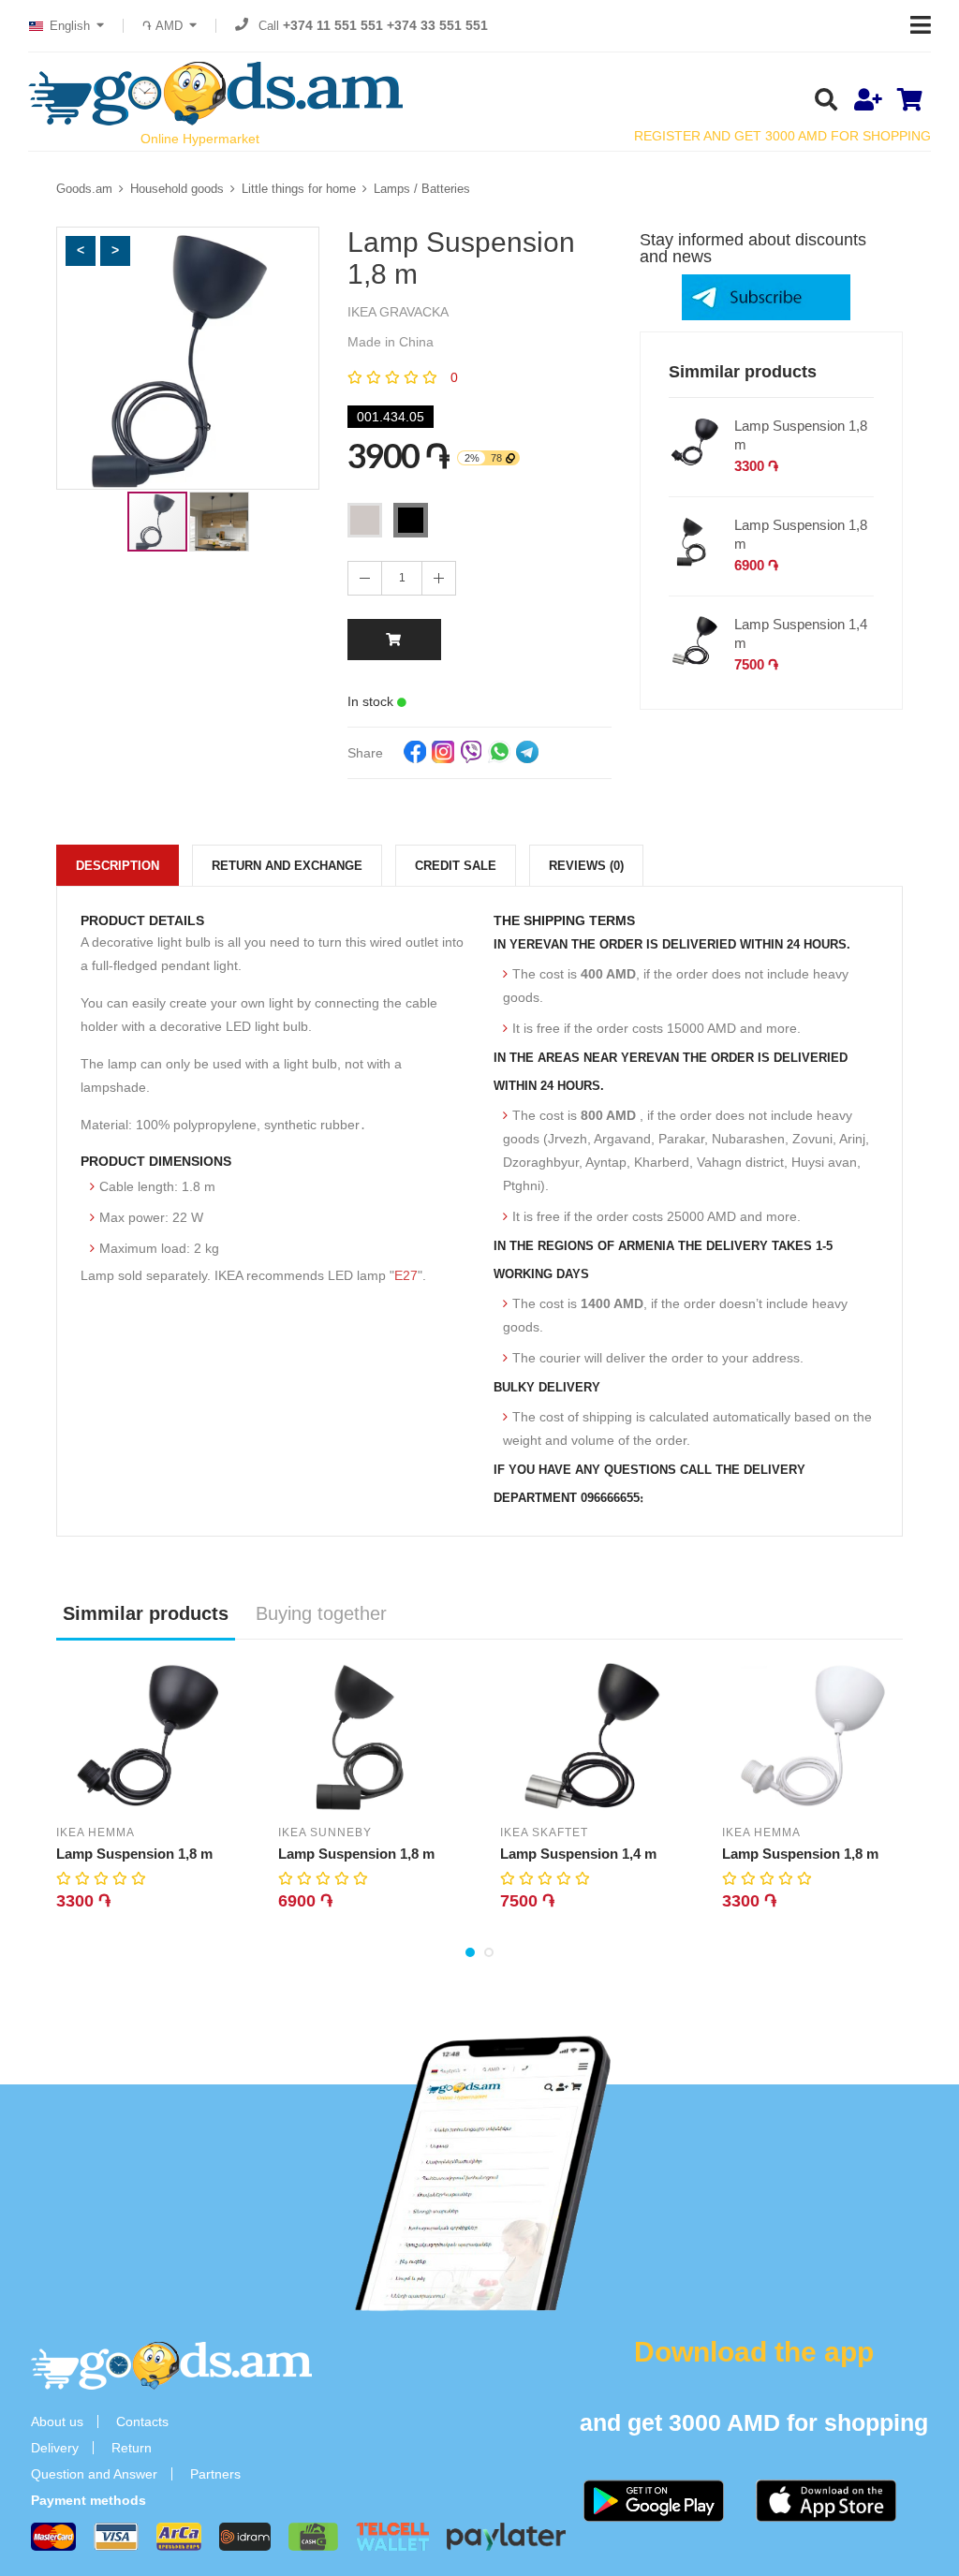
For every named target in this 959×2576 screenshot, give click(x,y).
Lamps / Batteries (422, 189)
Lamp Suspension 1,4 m (801, 633)
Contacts (142, 2421)
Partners (215, 2474)
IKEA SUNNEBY (325, 1833)
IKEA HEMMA (96, 1833)
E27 (406, 1275)
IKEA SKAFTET (544, 1833)
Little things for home (299, 189)
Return (132, 2448)
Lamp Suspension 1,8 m (801, 435)
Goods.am (84, 189)
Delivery (55, 2448)
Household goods (177, 189)
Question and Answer (94, 2474)
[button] (81, 251)
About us (57, 2421)
